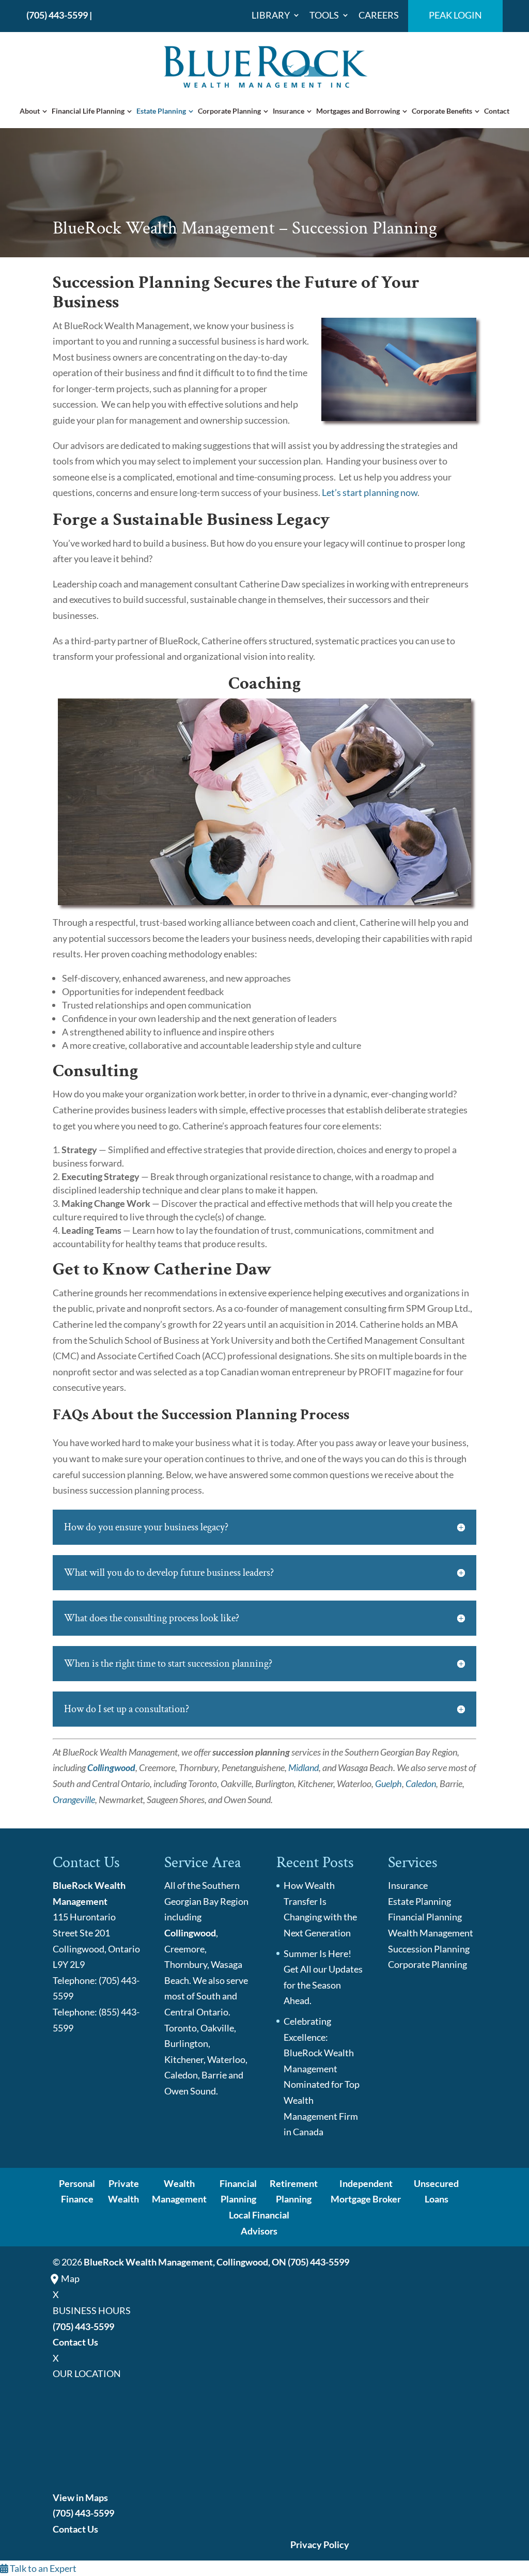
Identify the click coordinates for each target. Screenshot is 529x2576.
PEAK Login (455, 15)
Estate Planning (161, 111)
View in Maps (80, 2497)
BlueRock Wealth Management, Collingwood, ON (185, 2262)
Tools (324, 15)
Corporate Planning (229, 111)
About (30, 111)
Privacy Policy (320, 2544)
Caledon (421, 1783)
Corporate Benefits (442, 111)
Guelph (388, 1783)
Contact (497, 111)
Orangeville (74, 1799)
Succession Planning (429, 1949)
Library (271, 15)
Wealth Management (431, 1933)
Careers (379, 15)
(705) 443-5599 (57, 15)
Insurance (289, 111)
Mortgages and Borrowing (358, 111)
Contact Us (75, 2342)
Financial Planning (425, 1917)
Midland (304, 1767)
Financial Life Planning (88, 111)
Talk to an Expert (42, 2568)
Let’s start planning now (370, 492)
